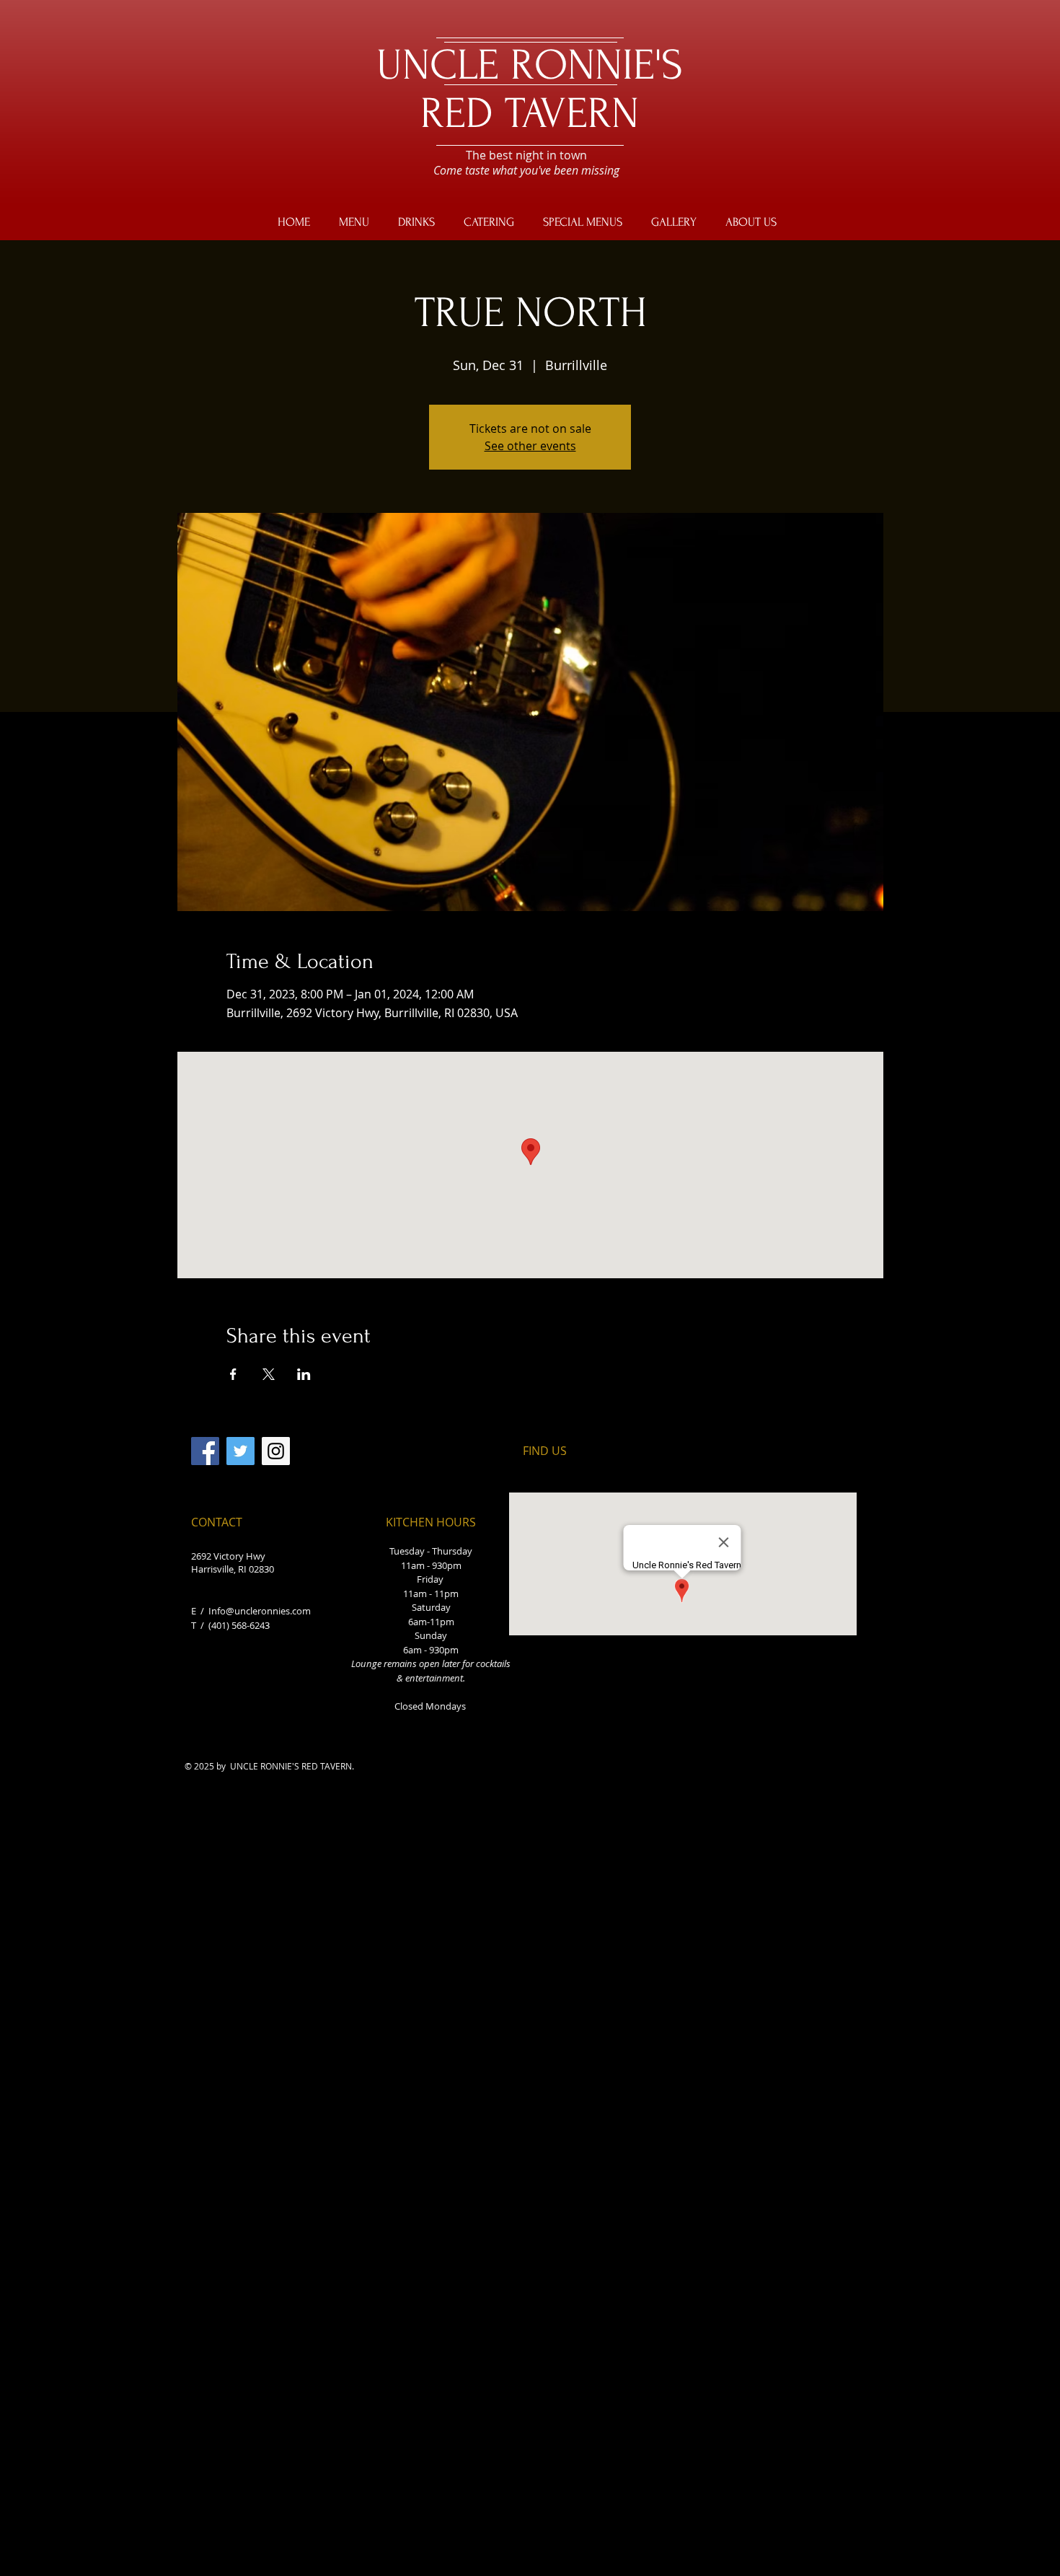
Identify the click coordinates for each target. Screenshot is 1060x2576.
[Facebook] (205, 1451)
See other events (530, 446)
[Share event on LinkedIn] (304, 1374)
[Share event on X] (269, 1374)
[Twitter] (240, 1451)
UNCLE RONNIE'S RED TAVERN (530, 89)
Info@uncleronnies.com (260, 1611)
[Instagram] (276, 1451)
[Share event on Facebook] (233, 1374)
